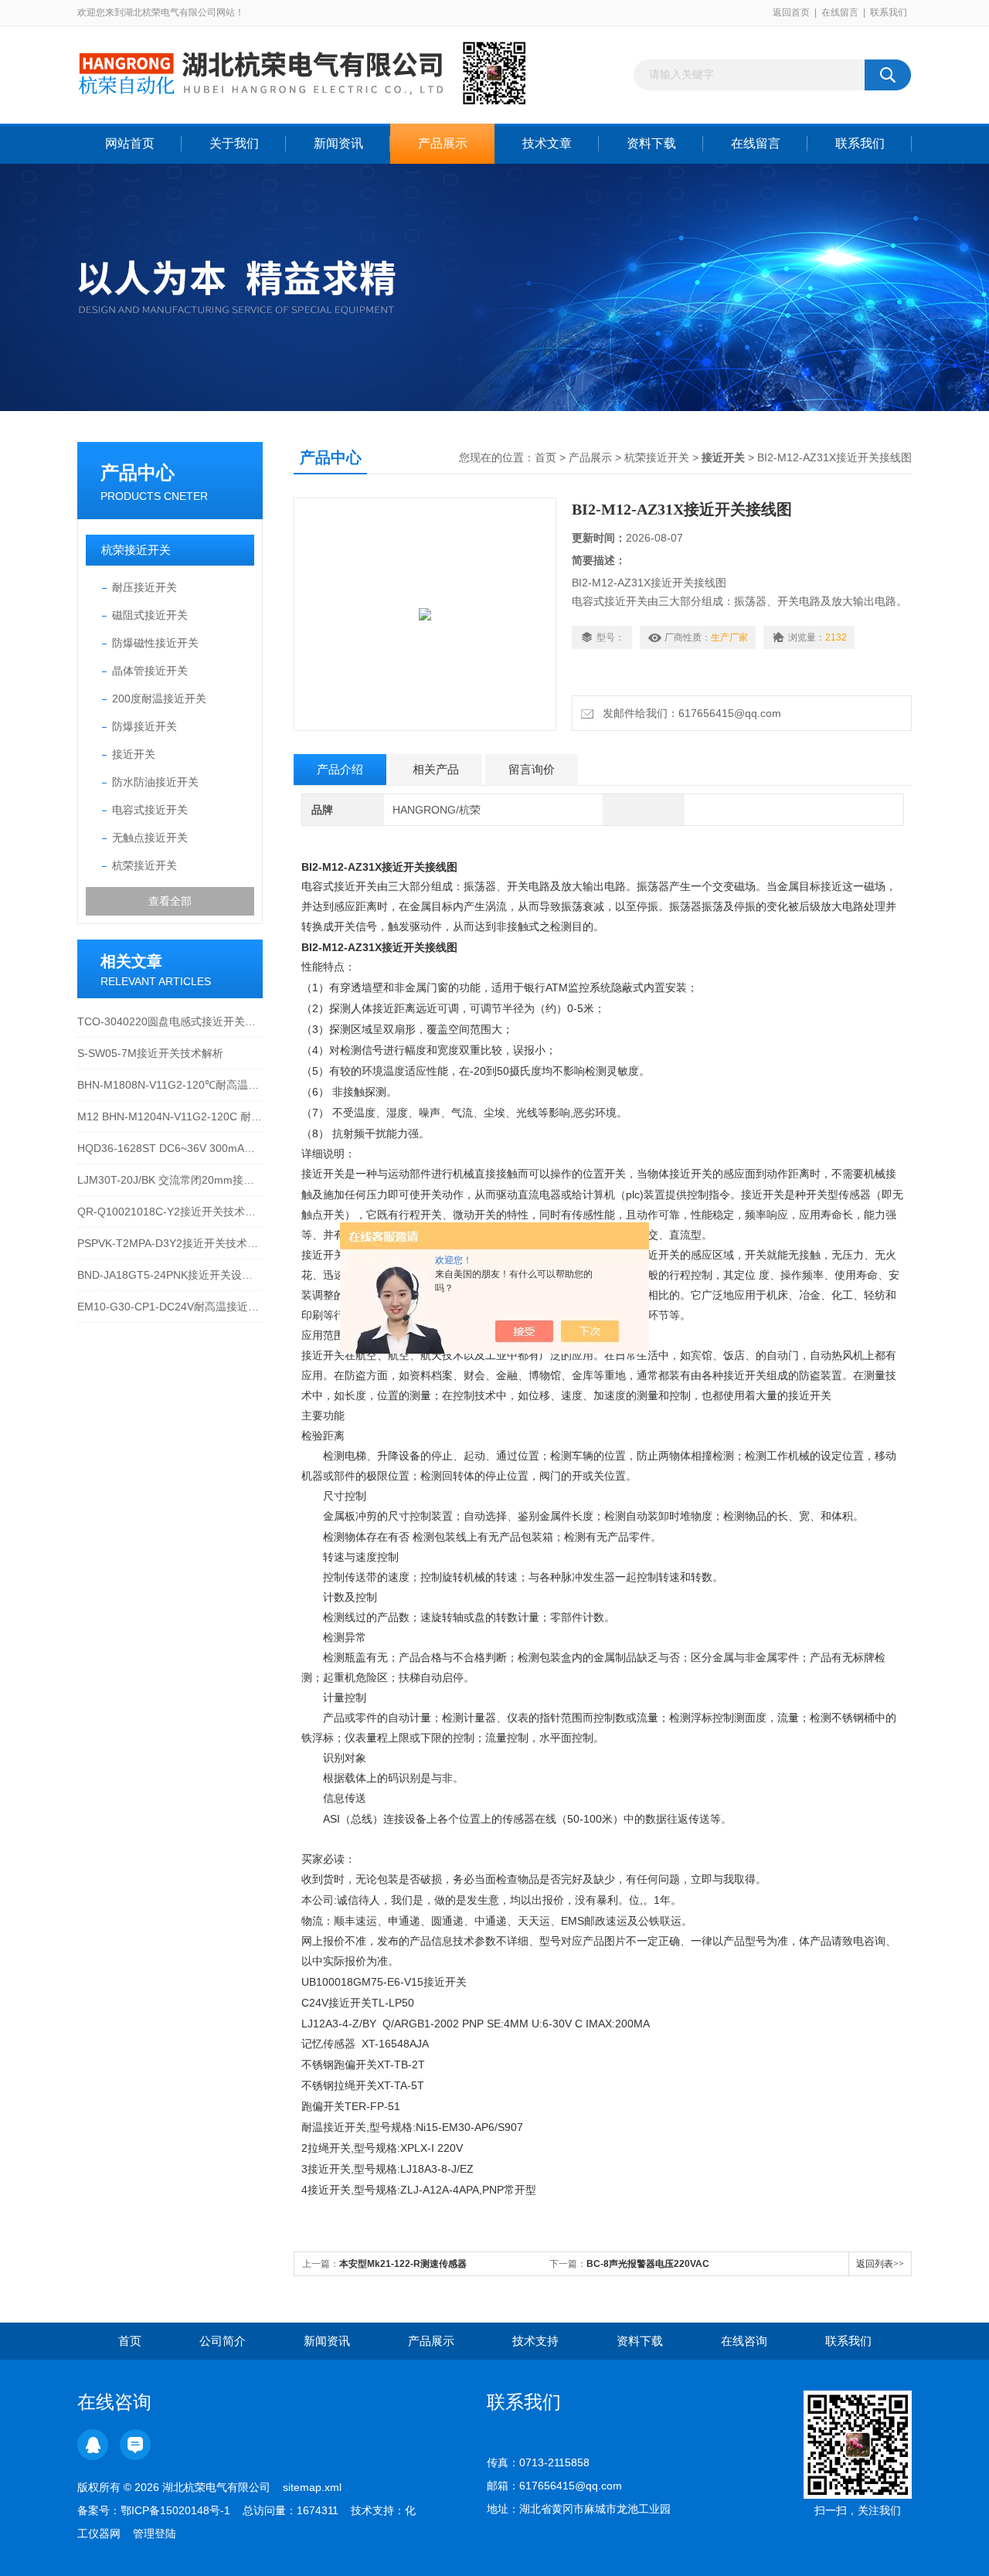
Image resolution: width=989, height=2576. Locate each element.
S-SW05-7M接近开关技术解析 (150, 1053)
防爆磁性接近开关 (155, 643)
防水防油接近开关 (155, 782)
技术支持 (535, 2341)
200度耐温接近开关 (159, 698)
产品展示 (443, 143)
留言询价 (532, 769)
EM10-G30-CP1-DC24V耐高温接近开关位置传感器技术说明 (170, 1307)
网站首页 (130, 143)
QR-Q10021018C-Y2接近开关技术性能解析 (170, 1212)
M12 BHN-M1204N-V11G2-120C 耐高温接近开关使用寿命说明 (170, 1116)
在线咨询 (744, 2341)
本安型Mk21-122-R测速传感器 (403, 2264)
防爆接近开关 (144, 726)
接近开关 (134, 754)
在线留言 (840, 12)
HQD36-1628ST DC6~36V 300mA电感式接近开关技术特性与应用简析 (170, 1148)
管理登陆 (155, 2534)
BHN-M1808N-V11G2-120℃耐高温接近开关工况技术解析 (170, 1085)
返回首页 (791, 12)
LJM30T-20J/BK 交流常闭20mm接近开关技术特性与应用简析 (170, 1180)
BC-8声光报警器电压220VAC (648, 2264)
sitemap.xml (312, 2487)
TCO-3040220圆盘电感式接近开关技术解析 (170, 1021)
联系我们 (889, 12)
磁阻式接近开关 (150, 615)
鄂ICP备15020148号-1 (175, 2510)
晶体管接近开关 (150, 671)
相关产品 (436, 769)
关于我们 (234, 143)
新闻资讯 (338, 143)
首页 (545, 457)
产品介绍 (340, 769)
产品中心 (138, 472)
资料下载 (651, 143)
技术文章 (547, 143)
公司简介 (223, 2341)
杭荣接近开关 (136, 550)
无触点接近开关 (150, 838)
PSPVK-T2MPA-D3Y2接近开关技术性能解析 (170, 1243)
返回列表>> (880, 2264)
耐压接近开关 (144, 587)
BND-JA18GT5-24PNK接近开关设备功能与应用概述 (170, 1275)
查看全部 (170, 901)
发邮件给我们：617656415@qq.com (689, 713)
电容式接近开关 (150, 810)
